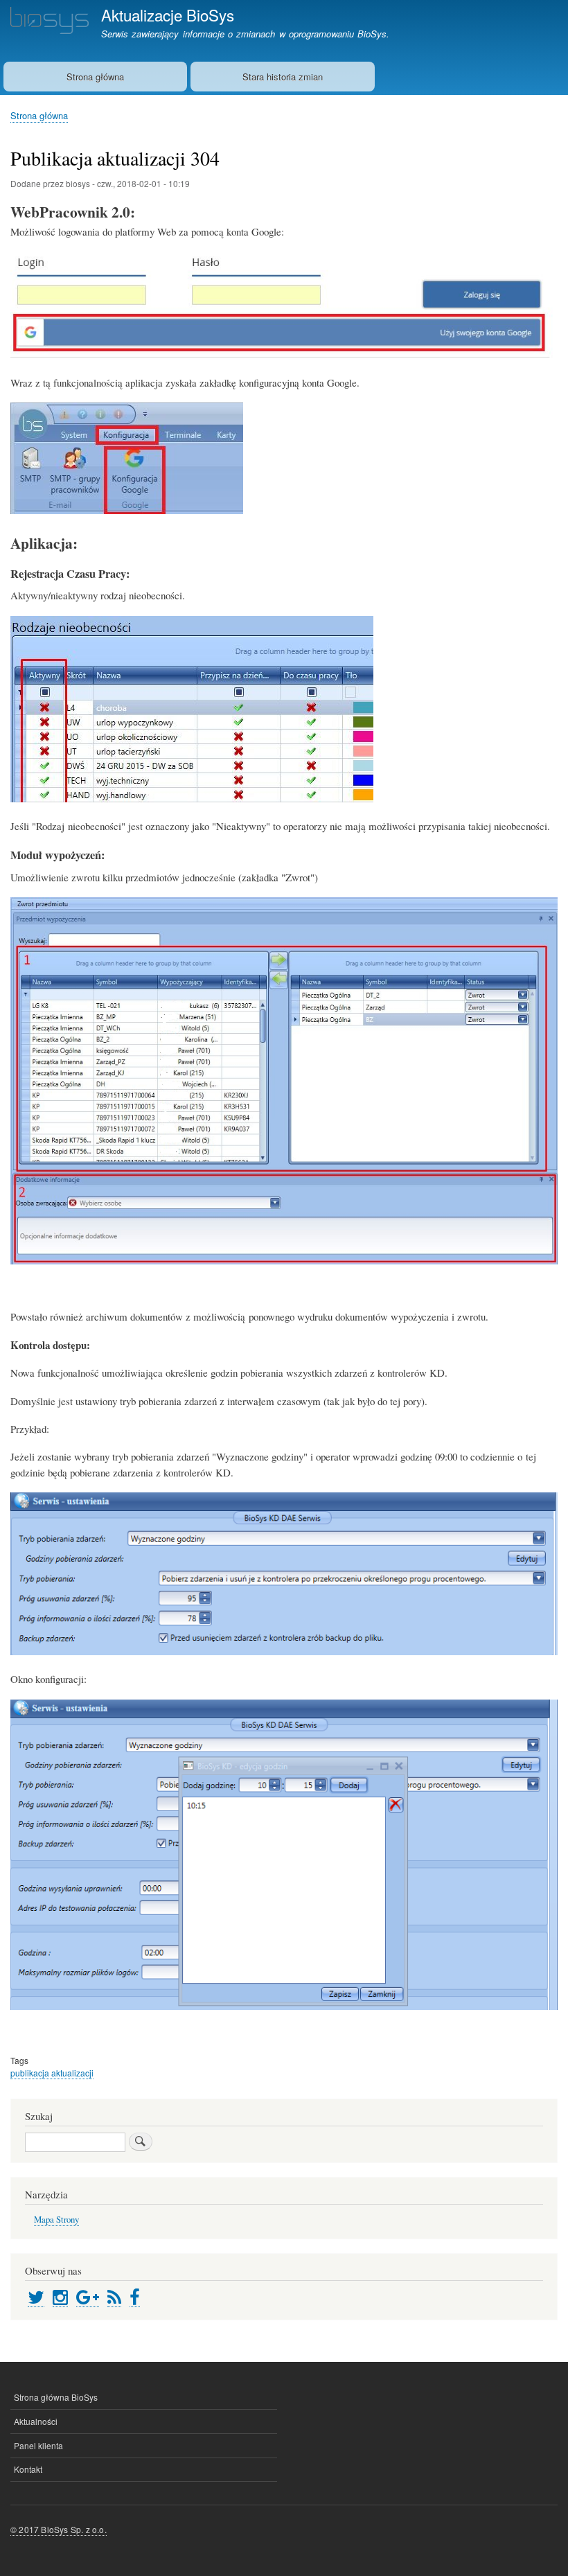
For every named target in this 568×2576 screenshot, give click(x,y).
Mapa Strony (56, 2220)
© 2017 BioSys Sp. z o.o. (59, 2529)
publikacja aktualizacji (52, 2073)
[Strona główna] (50, 22)
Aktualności (36, 2421)
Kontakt (28, 2469)
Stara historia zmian (283, 77)
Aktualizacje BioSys (168, 15)
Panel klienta (38, 2445)
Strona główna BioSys (56, 2397)
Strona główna (95, 77)
